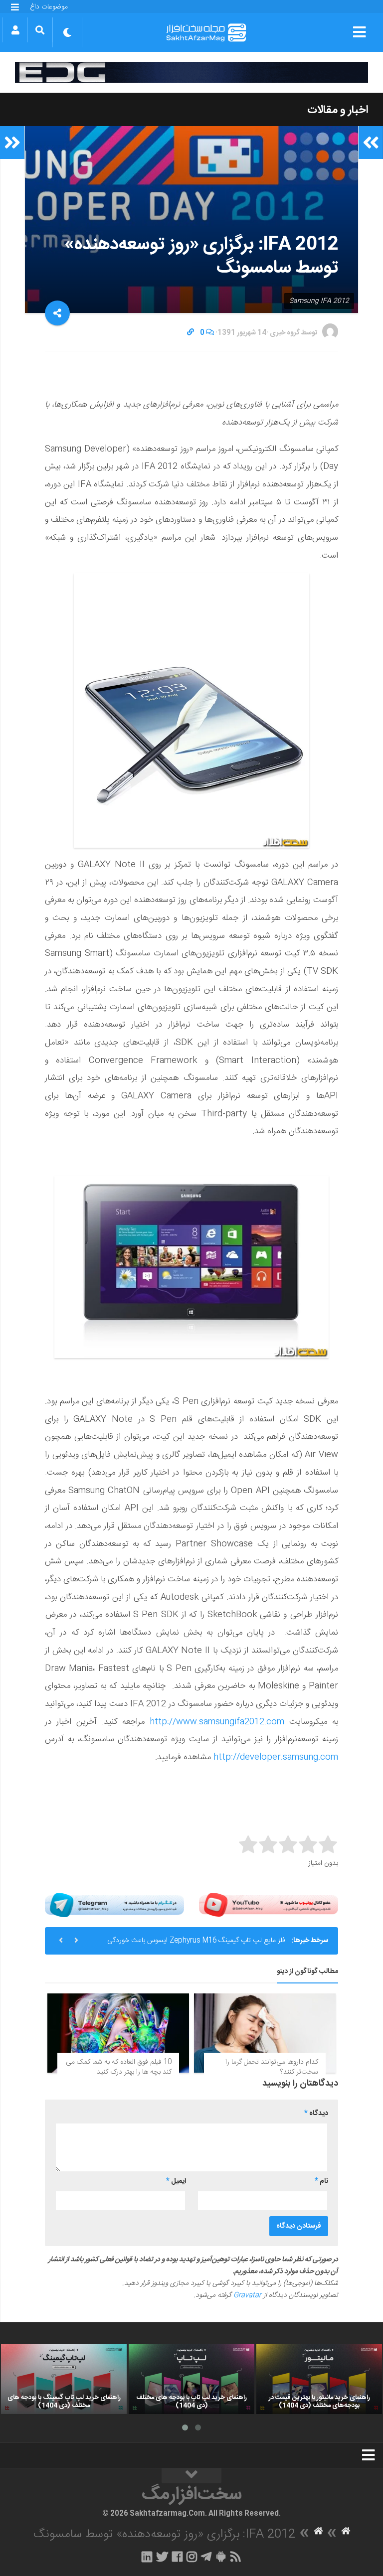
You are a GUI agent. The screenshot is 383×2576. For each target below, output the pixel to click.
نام (321, 2181)
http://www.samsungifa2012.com (217, 1722)
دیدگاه (316, 2114)
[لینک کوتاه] (191, 333)
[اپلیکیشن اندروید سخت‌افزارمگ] (221, 2557)
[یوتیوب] (269, 1905)
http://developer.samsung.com (276, 1757)
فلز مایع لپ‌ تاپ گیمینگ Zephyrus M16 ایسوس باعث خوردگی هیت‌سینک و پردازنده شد (196, 1945)
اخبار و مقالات (338, 110)
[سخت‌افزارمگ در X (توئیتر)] (162, 2557)
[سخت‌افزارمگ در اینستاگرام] (192, 2557)
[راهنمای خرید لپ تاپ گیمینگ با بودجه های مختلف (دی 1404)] (64, 2379)
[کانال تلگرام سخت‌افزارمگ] (206, 2557)
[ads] (191, 72)
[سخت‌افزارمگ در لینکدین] (147, 2557)
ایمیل (176, 2181)
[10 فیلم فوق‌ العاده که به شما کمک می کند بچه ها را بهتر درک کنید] (118, 2033)
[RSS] (236, 2557)
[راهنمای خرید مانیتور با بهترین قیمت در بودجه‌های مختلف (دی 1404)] (319, 2379)
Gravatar (247, 2295)
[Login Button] (15, 30)
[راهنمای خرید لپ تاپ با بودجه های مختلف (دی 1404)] (191, 2379)
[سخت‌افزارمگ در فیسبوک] (177, 2557)
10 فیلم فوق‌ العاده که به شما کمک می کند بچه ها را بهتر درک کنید (119, 2067)
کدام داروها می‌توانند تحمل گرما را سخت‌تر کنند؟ (272, 2067)
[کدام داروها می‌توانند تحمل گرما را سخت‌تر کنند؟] (265, 2033)
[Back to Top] (191, 2476)
